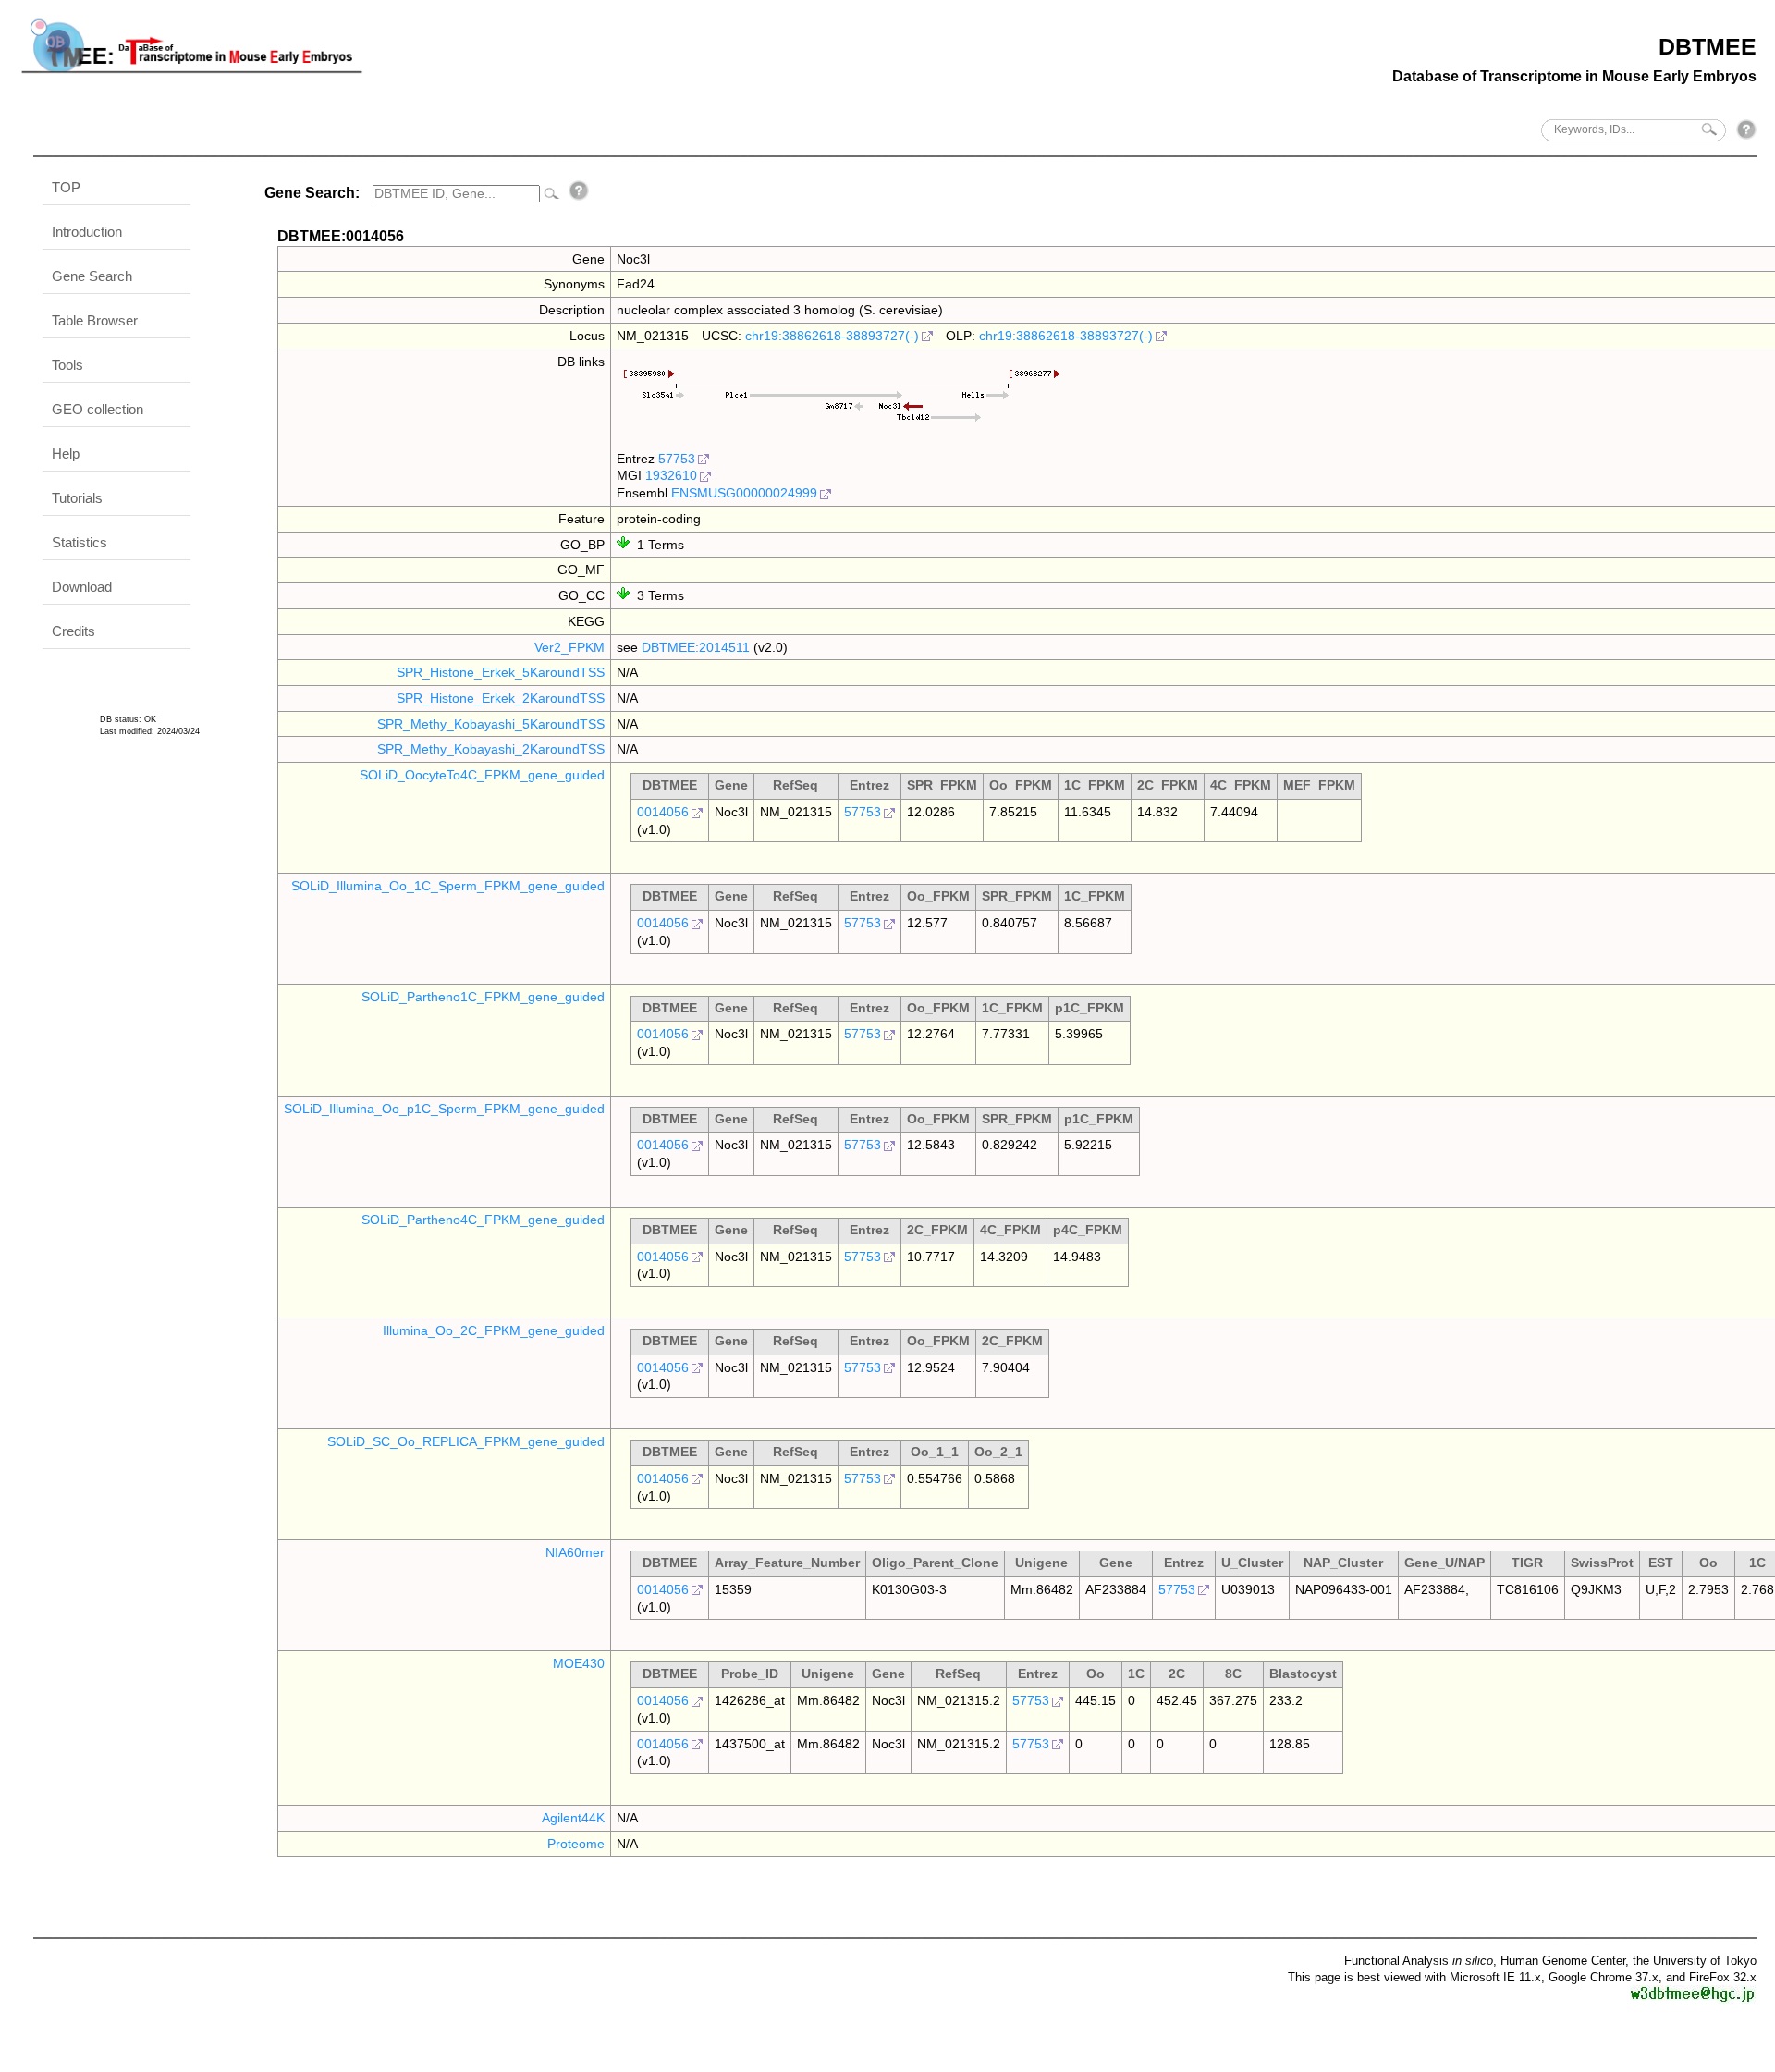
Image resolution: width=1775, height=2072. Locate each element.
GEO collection (98, 409)
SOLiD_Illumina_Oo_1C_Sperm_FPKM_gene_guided (448, 886)
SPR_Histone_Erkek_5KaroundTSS (501, 672)
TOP (66, 187)
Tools (67, 365)
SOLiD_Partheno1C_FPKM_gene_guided (483, 997)
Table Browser (95, 320)
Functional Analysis (1419, 1961)
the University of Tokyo (1695, 1961)
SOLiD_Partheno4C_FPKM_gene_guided (483, 1220)
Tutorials (77, 498)
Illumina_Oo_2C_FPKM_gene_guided (494, 1330)
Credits (73, 631)
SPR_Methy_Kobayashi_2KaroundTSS (491, 749)
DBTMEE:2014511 (696, 647)
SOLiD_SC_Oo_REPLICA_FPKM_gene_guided (466, 1441)
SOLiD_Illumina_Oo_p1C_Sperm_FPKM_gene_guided (444, 1109)
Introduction (87, 232)
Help (66, 454)
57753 (677, 459)
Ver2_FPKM (569, 647)
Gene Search (92, 276)
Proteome (576, 1844)
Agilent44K (573, 1818)
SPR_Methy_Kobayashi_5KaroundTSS (491, 724)
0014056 (663, 812)
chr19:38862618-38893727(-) (832, 336)
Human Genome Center (1563, 1961)
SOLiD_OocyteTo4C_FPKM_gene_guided (482, 775)
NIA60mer (575, 1552)
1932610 (671, 475)
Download (82, 587)
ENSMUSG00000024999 (744, 493)
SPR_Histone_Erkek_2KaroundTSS (501, 698)
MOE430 (579, 1663)
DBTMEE (1708, 46)
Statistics (80, 542)
